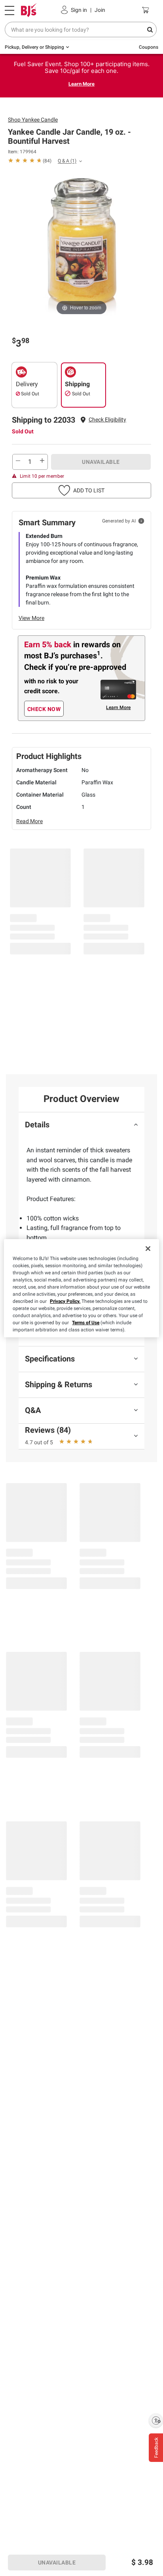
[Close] (148, 1249)
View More (31, 618)
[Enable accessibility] (156, 2420)
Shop (33, 120)
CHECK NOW (44, 709)
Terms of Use (86, 1323)
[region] (81, 1288)
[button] (107, 420)
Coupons (149, 47)
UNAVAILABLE (101, 462)
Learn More (81, 84)
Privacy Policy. (65, 1301)
